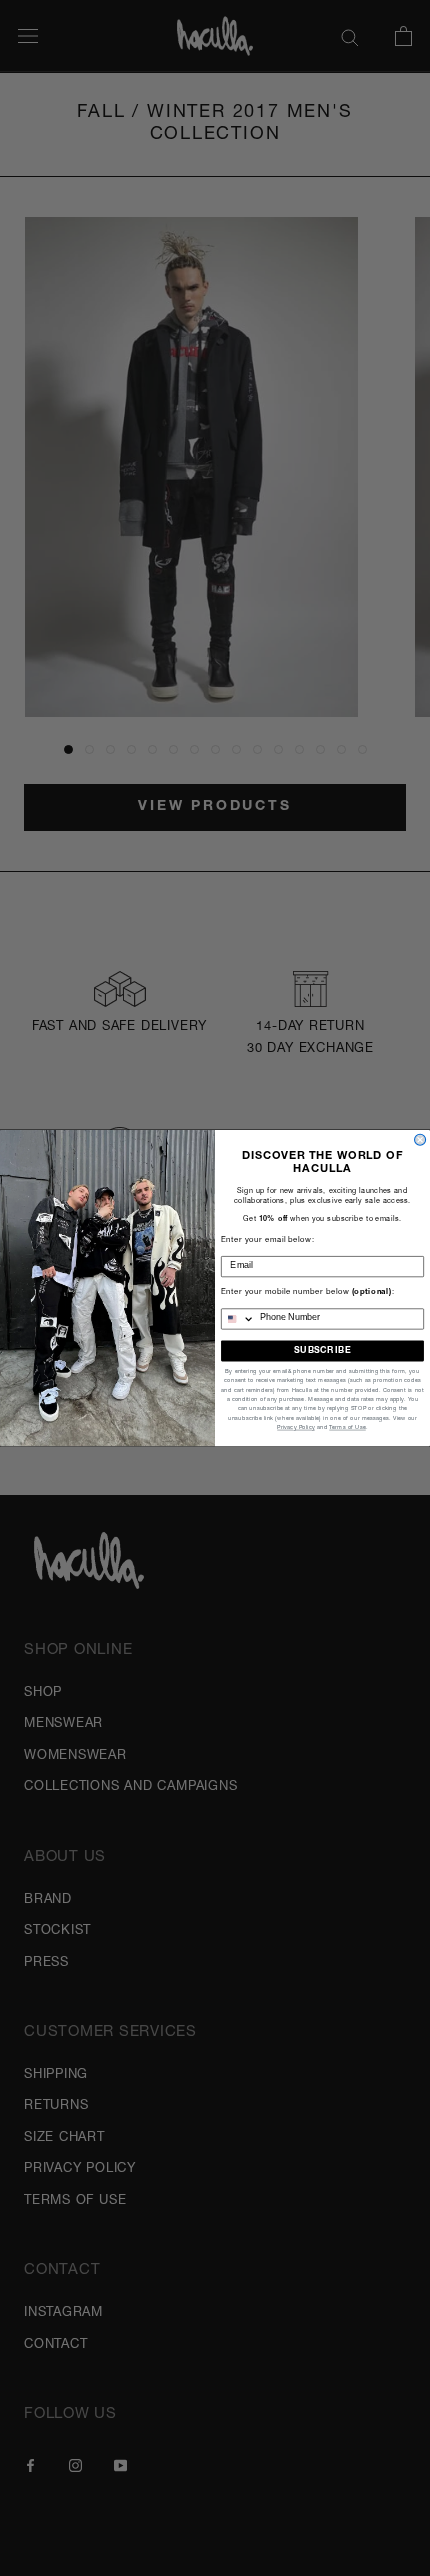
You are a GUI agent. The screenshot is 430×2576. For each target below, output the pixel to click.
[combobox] (238, 1319)
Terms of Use (347, 1428)
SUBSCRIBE (322, 1350)
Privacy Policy (296, 1428)
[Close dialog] (420, 1139)
